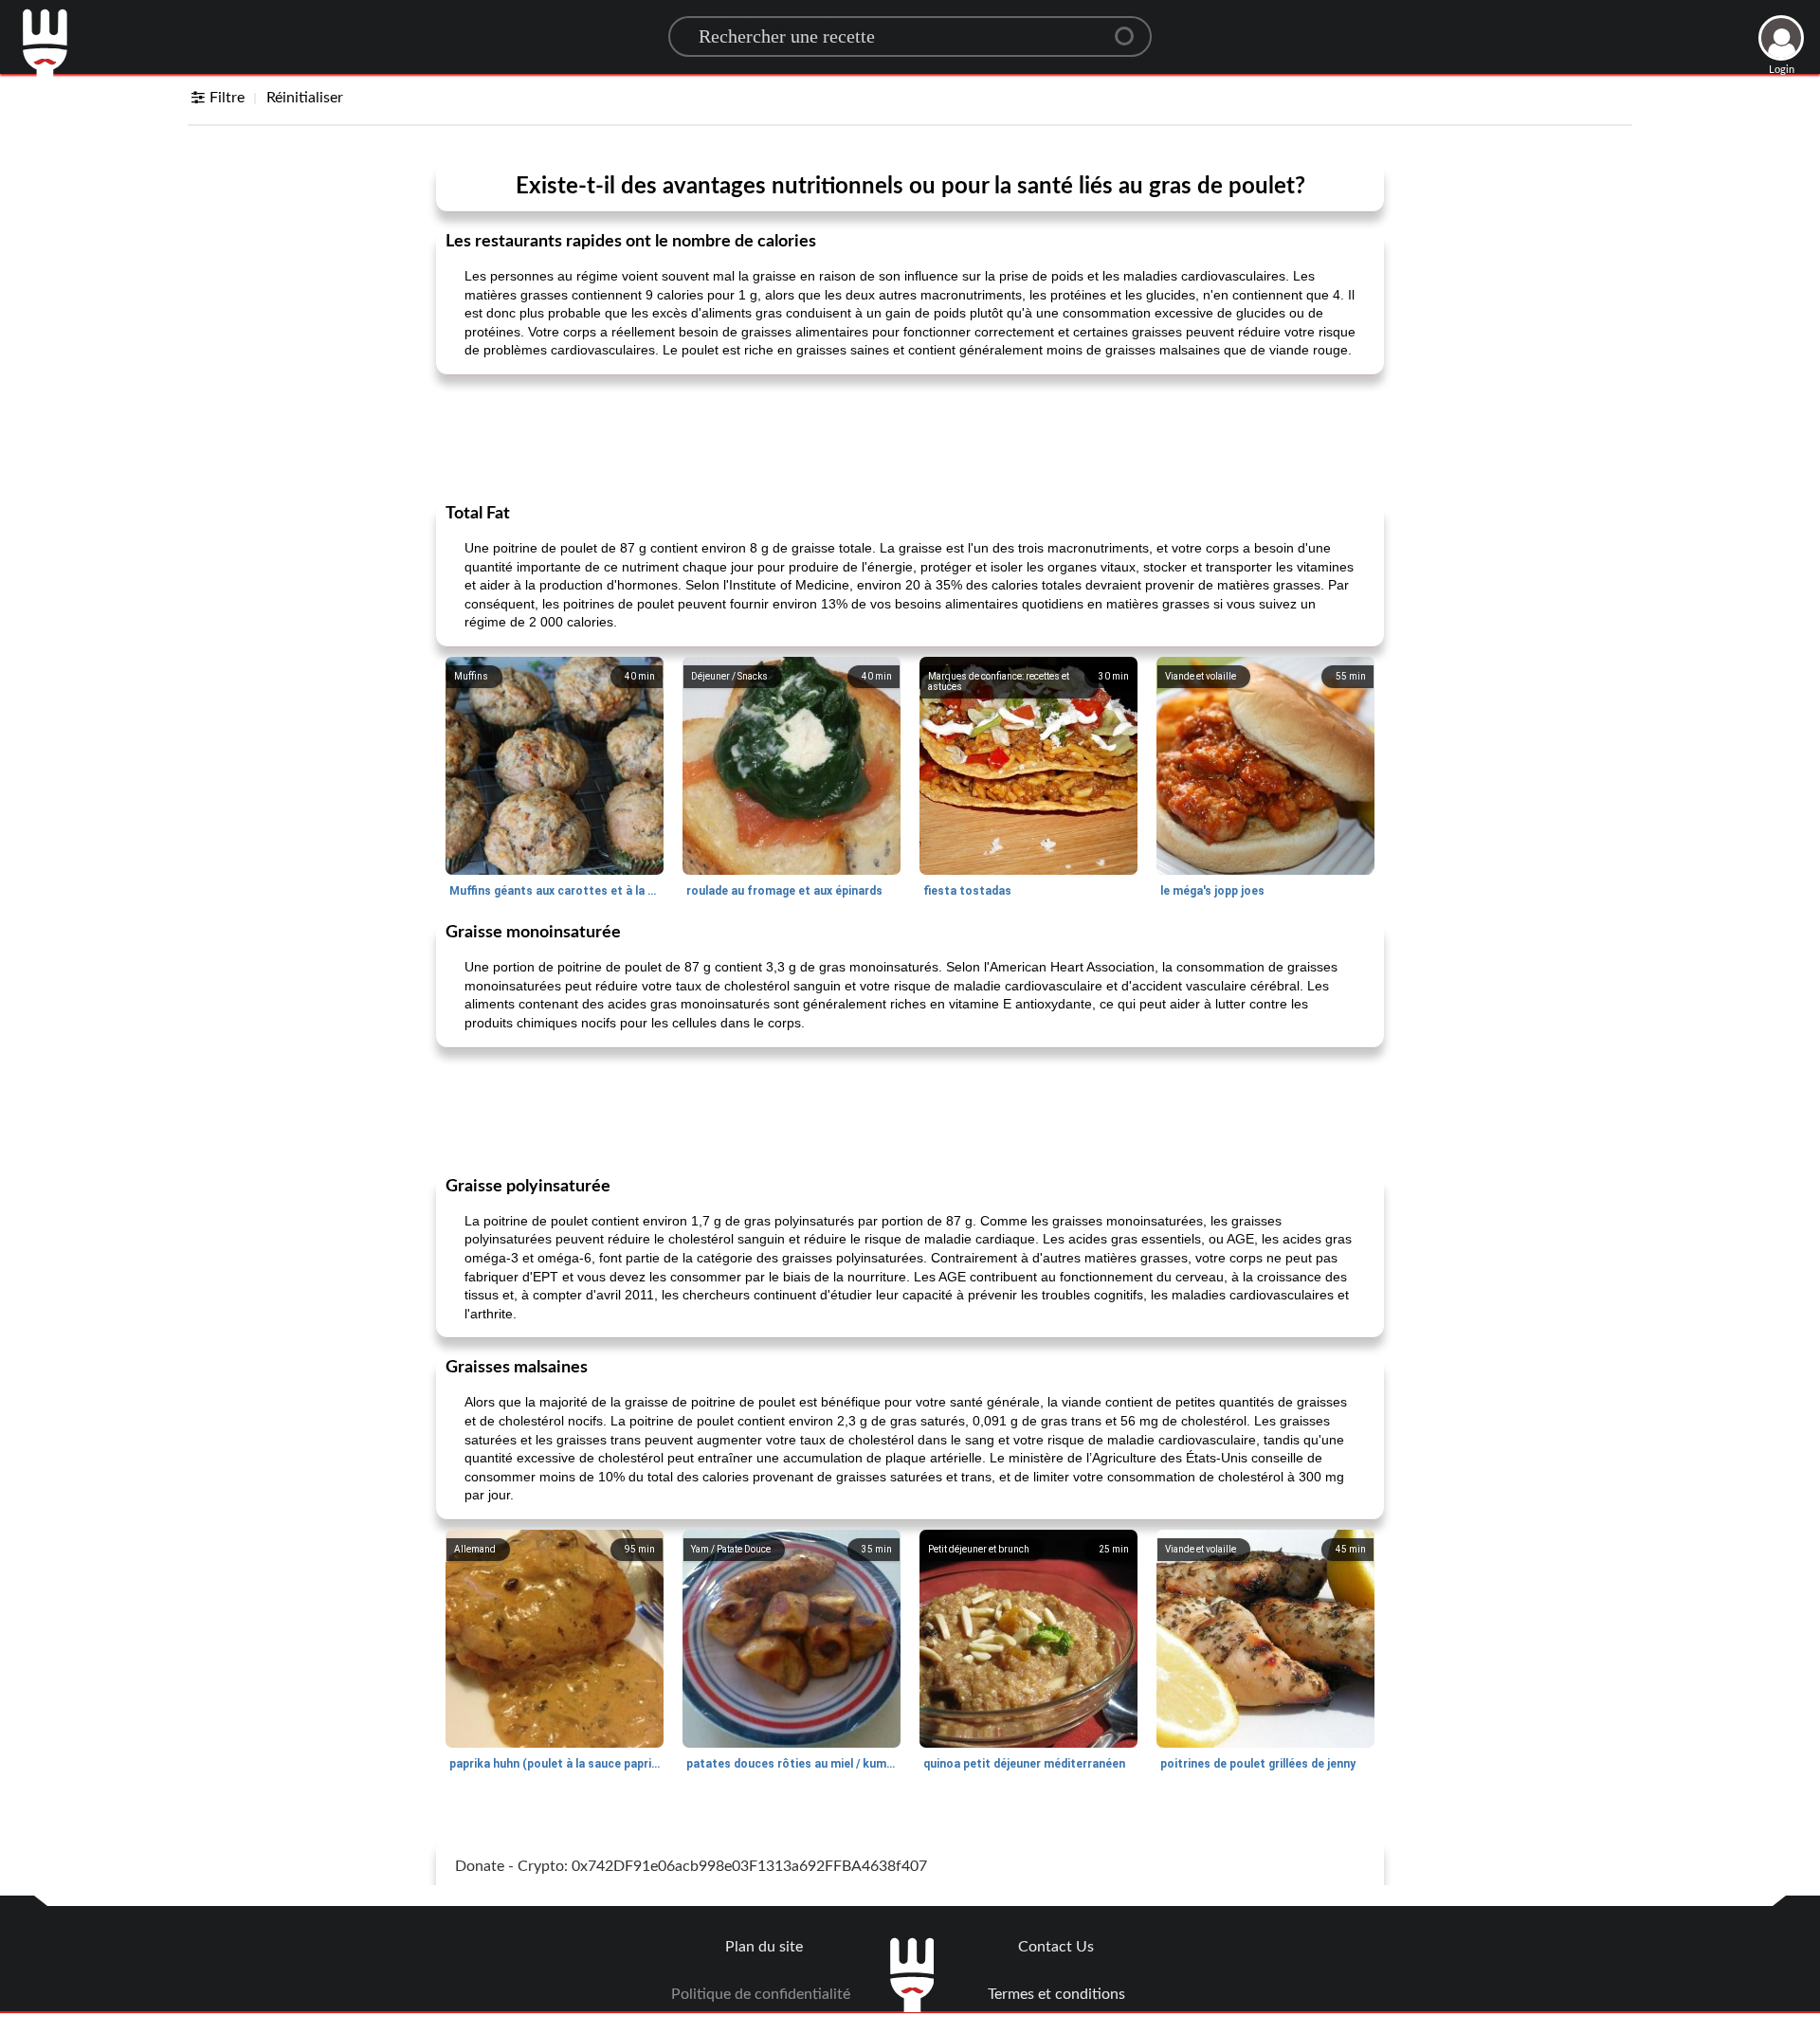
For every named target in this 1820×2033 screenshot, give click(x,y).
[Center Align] (1131, 28)
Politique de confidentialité (761, 1994)
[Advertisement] (910, 437)
